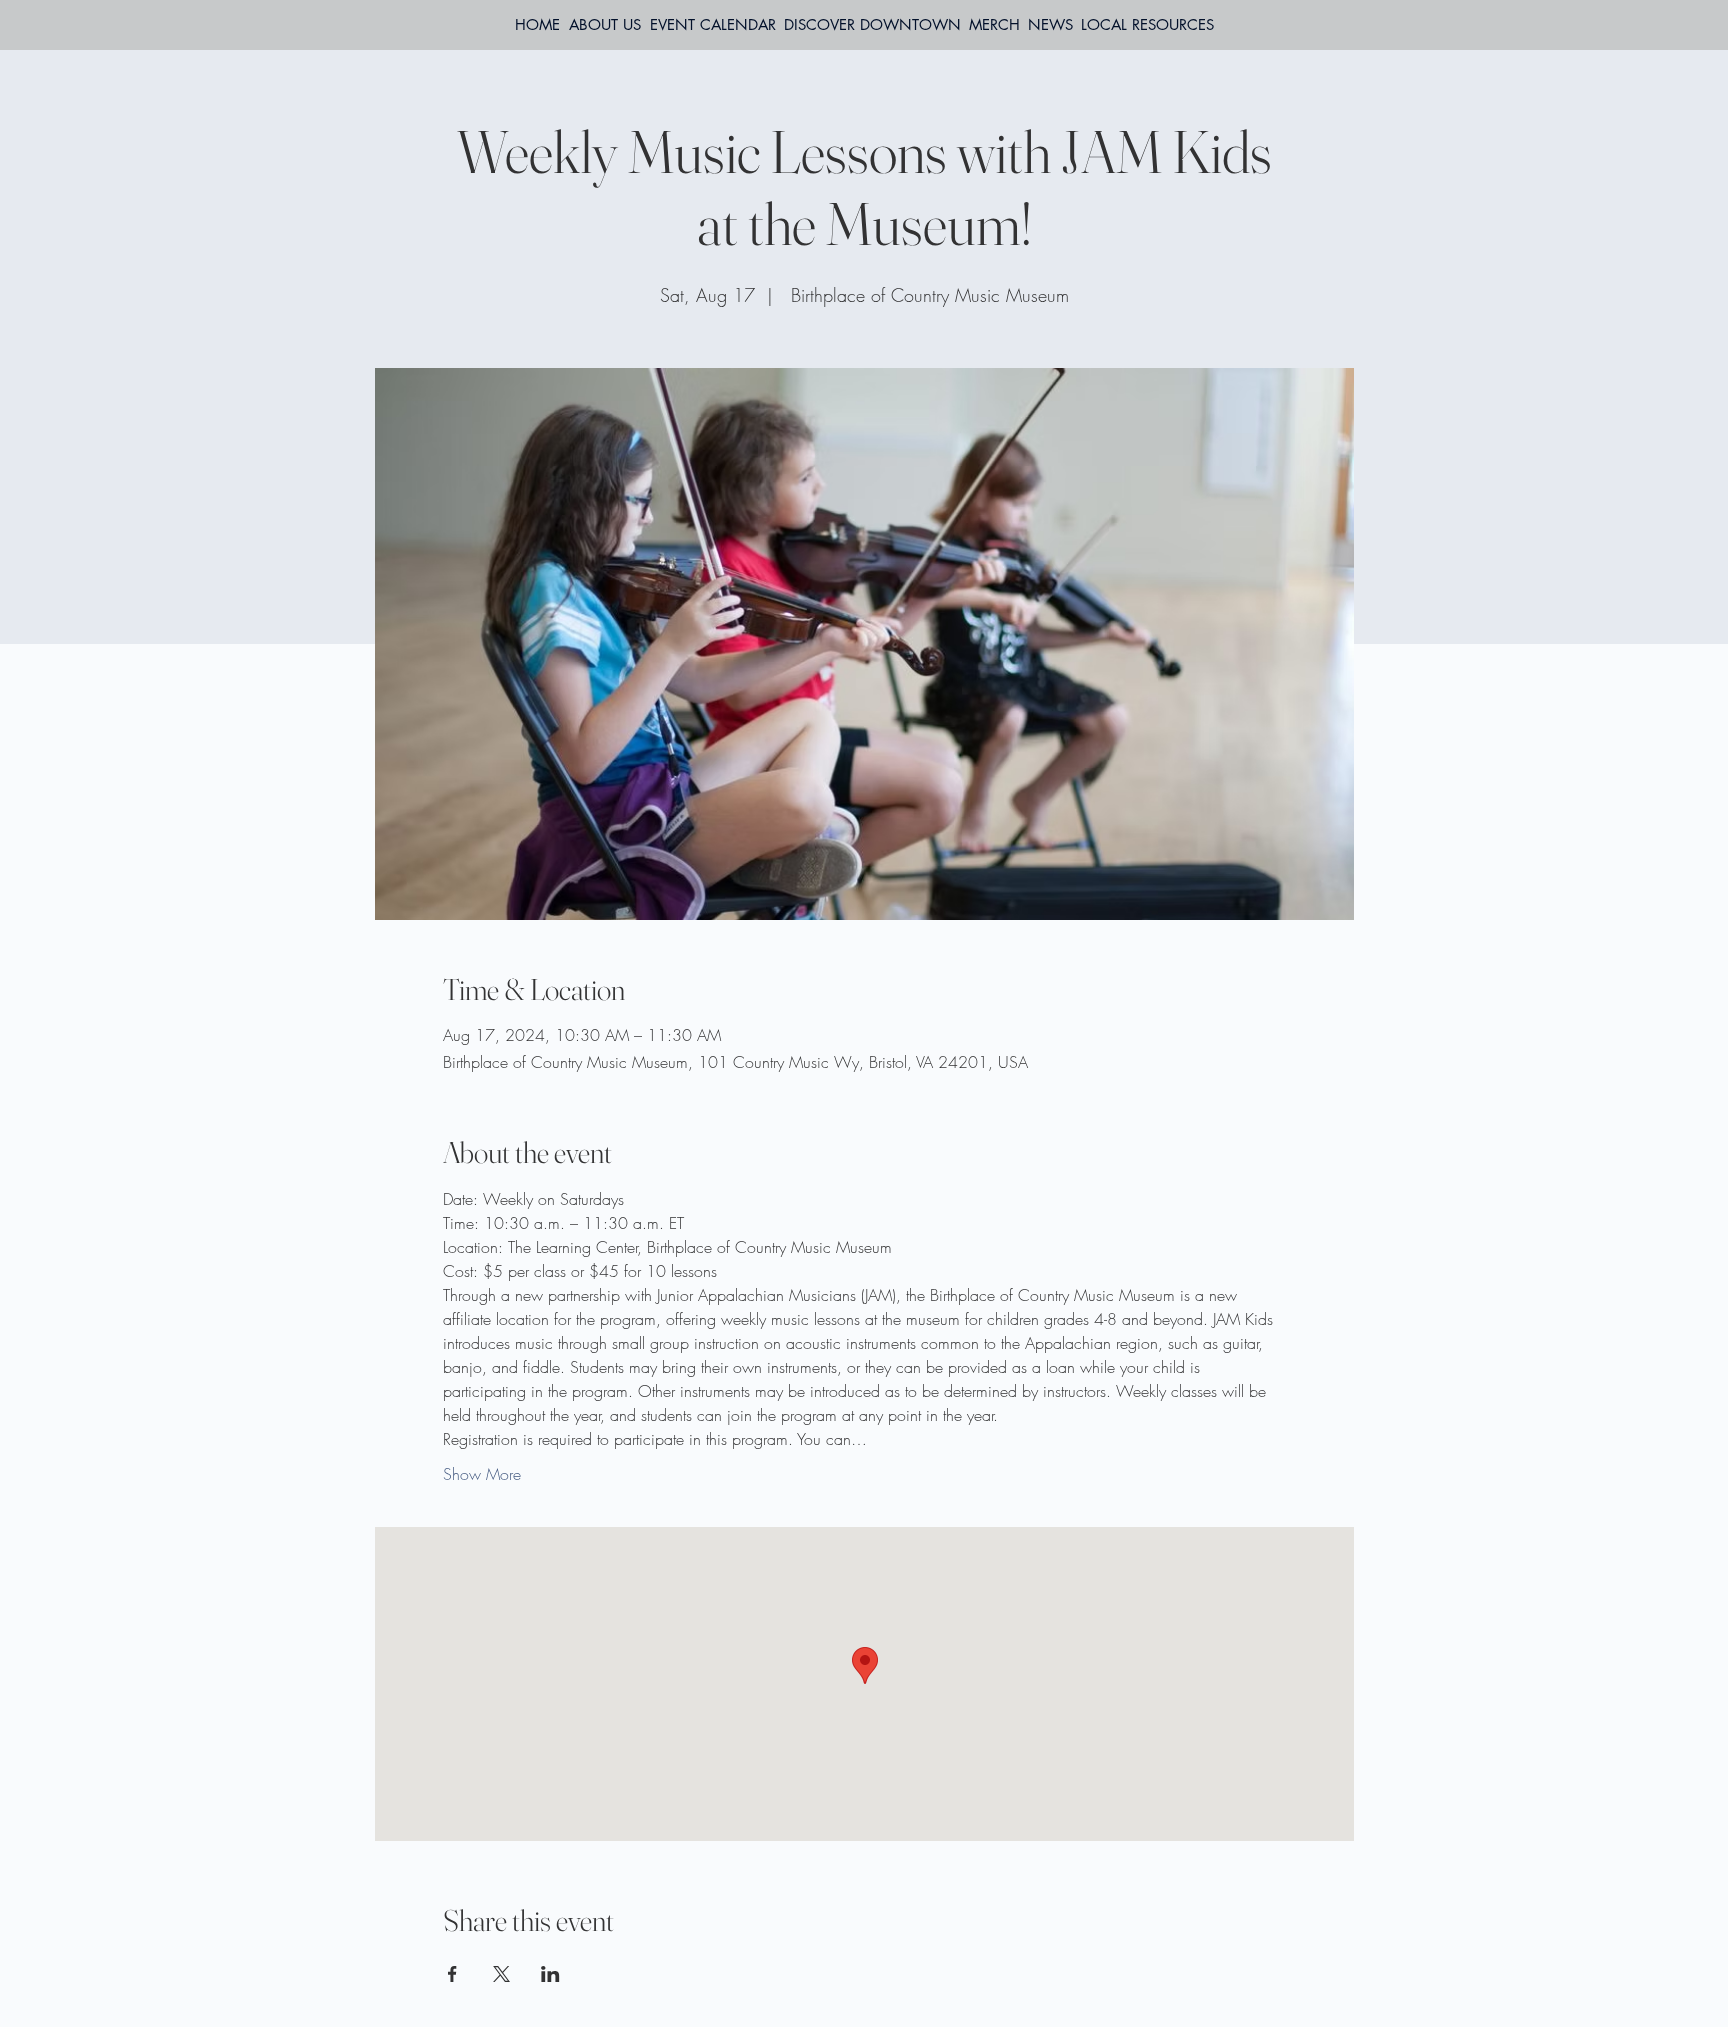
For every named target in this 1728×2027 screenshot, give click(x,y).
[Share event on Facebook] (452, 1974)
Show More (482, 1474)
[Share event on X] (501, 1974)
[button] (1147, 25)
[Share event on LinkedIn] (550, 1974)
